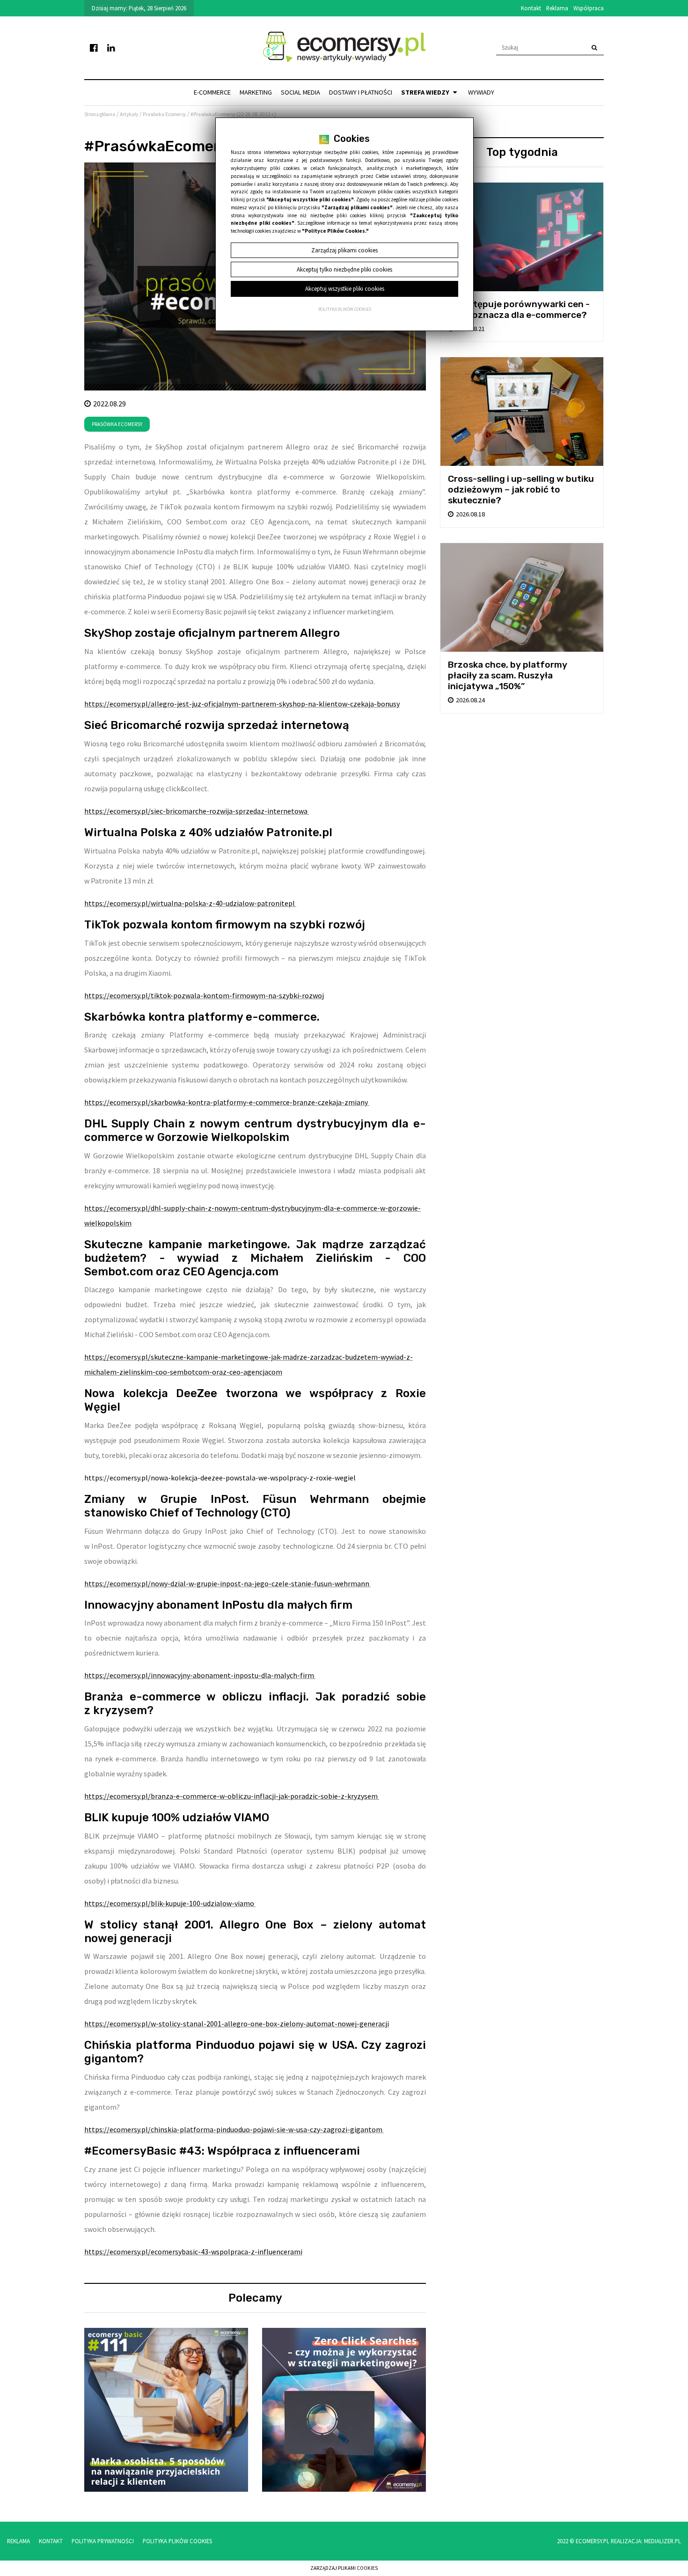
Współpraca (589, 8)
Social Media (300, 92)
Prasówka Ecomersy (117, 424)
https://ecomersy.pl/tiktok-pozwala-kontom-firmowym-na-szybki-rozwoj (204, 995)
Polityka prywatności (103, 2541)
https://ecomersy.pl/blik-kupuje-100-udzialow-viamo (170, 1903)
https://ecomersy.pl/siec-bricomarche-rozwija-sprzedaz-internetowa (197, 811)
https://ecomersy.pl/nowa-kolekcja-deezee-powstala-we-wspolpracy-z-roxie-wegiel (221, 1478)
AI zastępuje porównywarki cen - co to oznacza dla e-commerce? (519, 309)
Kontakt (531, 8)
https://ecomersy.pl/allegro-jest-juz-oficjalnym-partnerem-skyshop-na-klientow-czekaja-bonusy (242, 704)
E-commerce (212, 92)
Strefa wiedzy (426, 92)
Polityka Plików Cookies (177, 2541)
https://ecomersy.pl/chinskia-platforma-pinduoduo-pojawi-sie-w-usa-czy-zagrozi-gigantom (234, 2129)
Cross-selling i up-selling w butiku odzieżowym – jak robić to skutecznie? (521, 489)
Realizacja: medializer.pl (646, 2541)
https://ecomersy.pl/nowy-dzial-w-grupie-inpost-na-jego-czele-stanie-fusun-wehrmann (227, 1583)
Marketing (256, 92)
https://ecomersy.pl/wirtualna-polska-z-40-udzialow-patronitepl (190, 903)
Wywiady (481, 92)
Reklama (557, 8)
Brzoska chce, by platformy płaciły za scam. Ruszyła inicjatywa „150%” (508, 675)
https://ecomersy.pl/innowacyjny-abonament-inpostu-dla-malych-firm (200, 1675)
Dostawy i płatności (361, 92)
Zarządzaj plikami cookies (344, 2568)
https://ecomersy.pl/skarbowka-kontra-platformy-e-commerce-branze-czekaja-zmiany (227, 1102)
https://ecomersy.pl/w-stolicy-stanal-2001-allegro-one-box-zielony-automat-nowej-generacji (237, 2024)
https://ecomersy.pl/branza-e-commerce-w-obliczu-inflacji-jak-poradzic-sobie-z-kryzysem (232, 1796)
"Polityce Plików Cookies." (335, 231)
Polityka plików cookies (345, 309)
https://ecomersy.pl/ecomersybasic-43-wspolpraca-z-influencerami (193, 2252)
